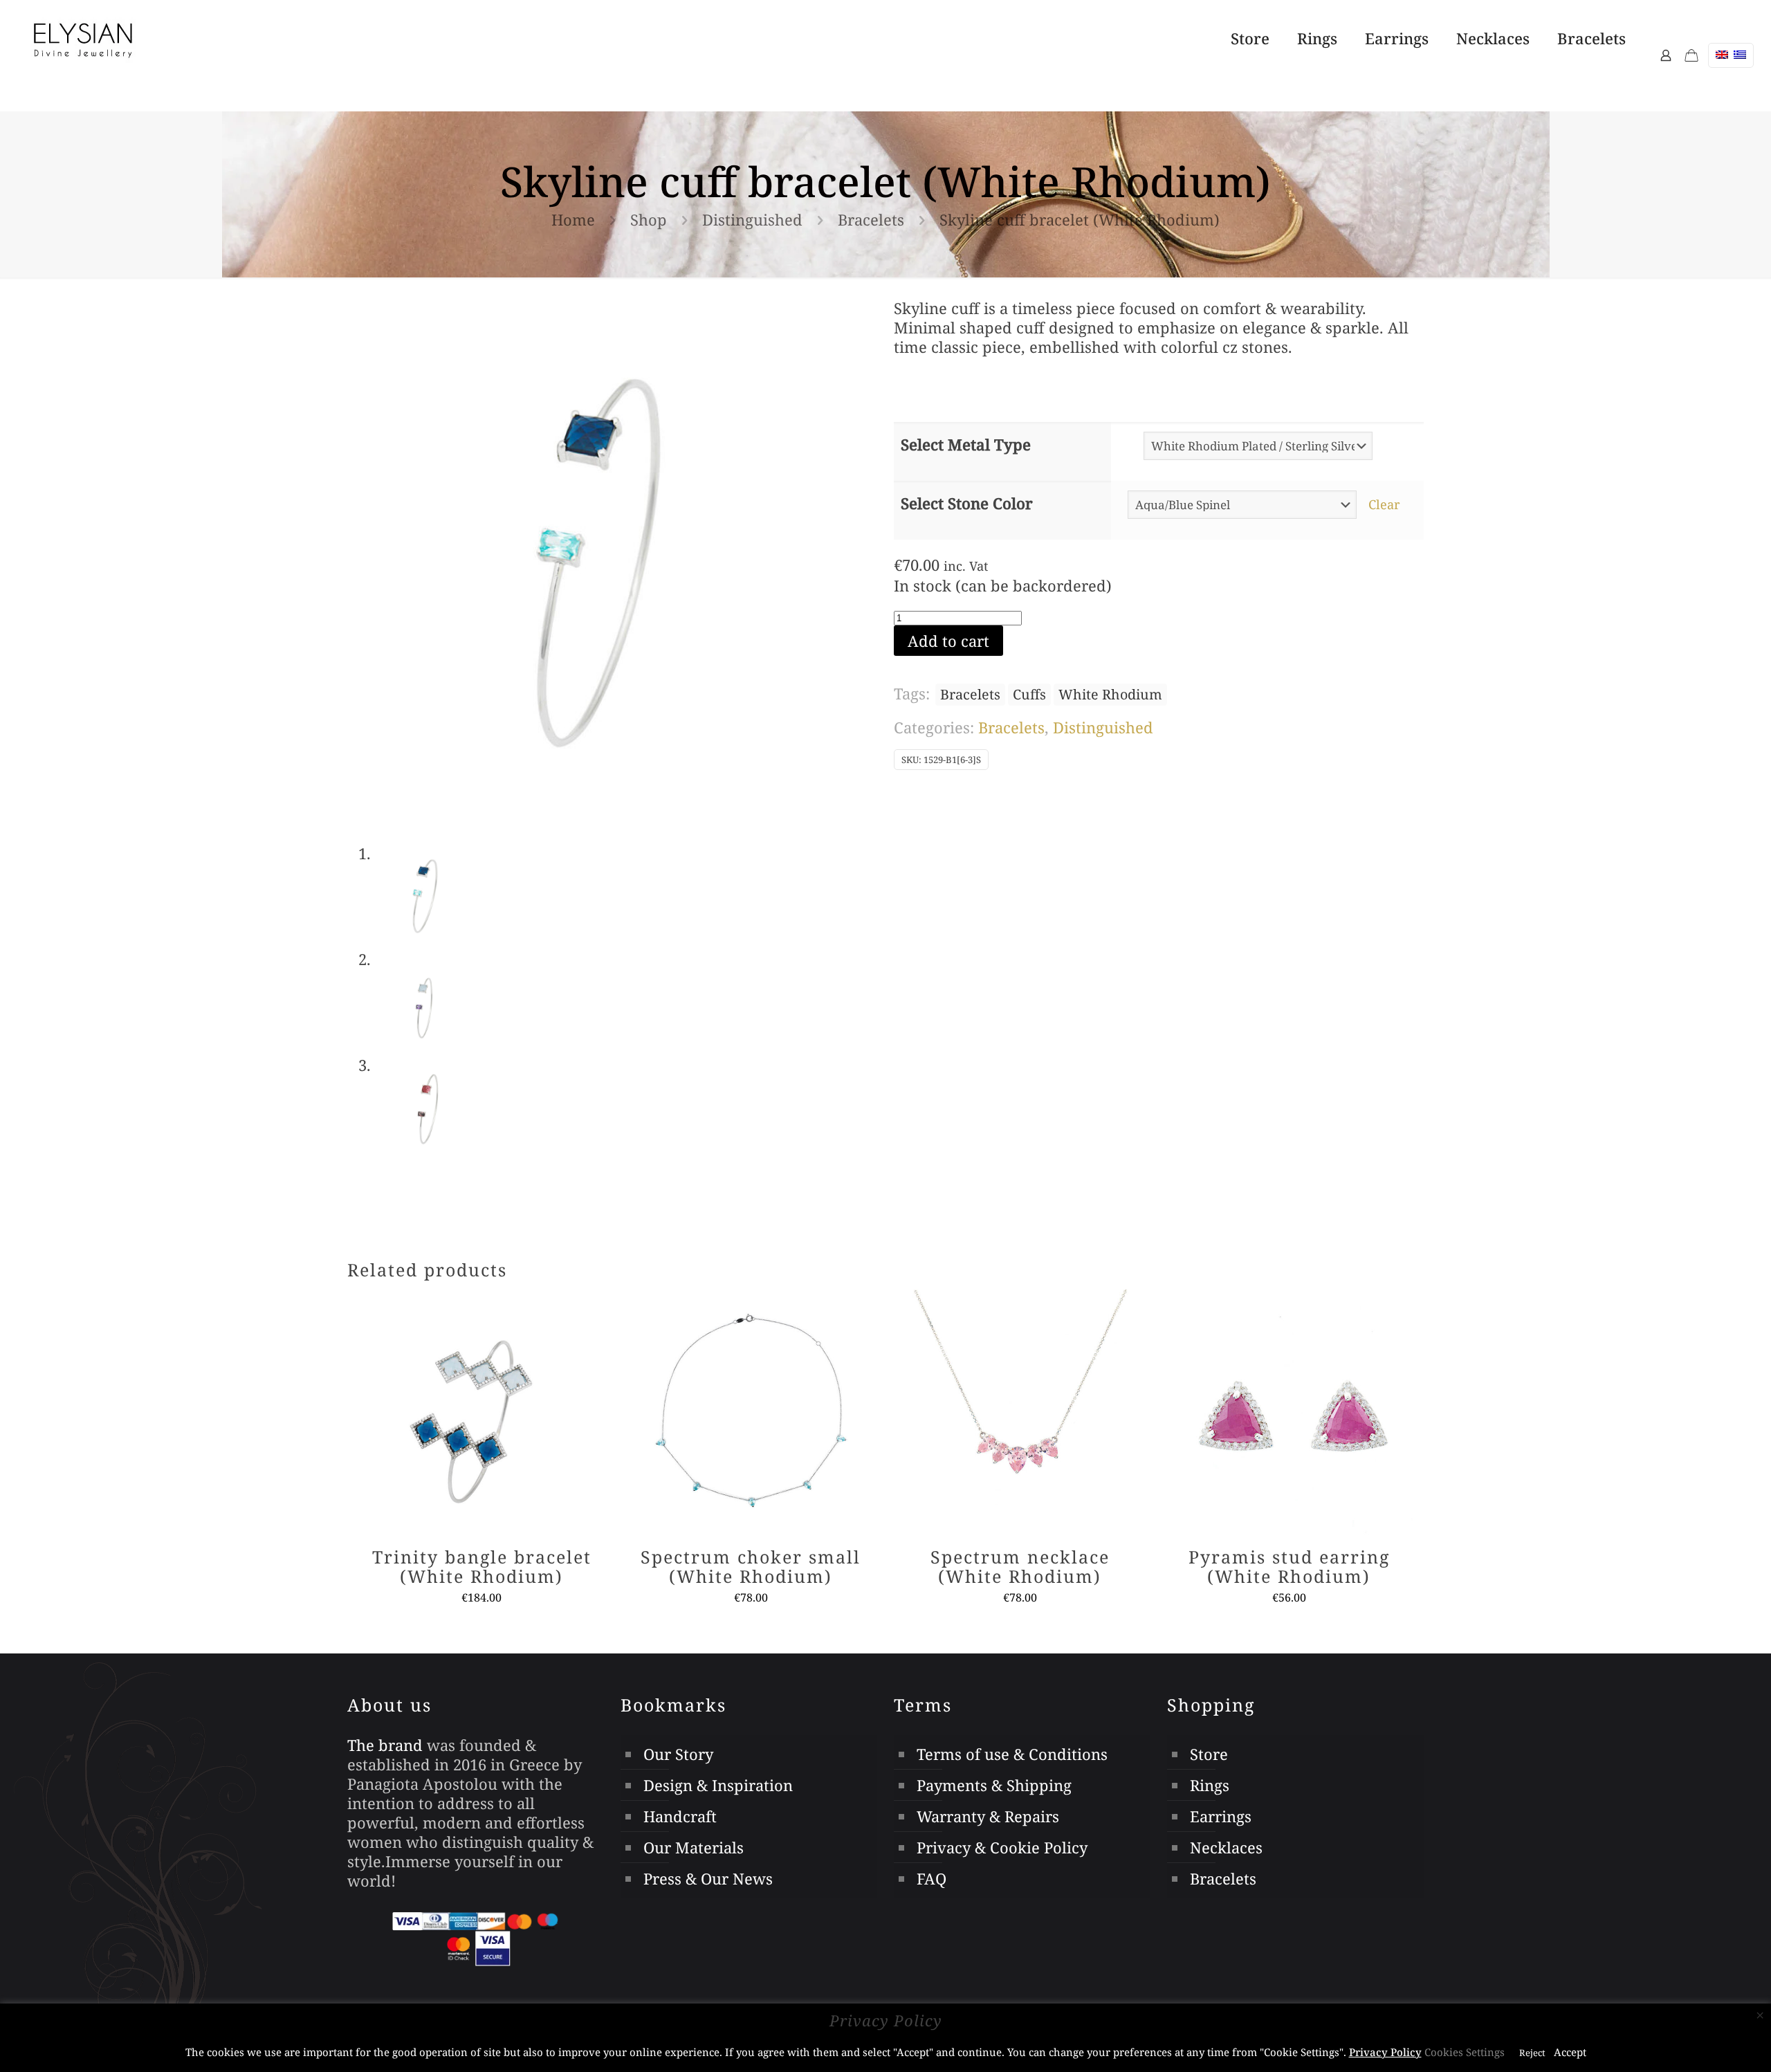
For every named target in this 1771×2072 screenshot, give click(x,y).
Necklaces (1226, 1847)
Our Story (678, 1754)
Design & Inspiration (718, 1785)
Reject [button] (1532, 2053)
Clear (1384, 504)
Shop (649, 219)
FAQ (932, 1878)
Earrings (1221, 1816)
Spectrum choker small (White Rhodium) (751, 1566)
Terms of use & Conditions (1012, 1754)
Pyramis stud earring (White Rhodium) (1289, 1566)
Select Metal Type (966, 444)
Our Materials (694, 1847)
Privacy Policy (1385, 2052)
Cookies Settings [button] (1465, 2052)
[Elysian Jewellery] (83, 38)
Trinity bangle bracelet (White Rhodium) (482, 1566)
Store (1209, 1754)
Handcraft (680, 1816)
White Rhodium (1110, 694)
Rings (1210, 1785)
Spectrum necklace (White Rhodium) (1020, 1566)
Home (573, 219)
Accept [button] (1570, 2052)
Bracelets (871, 219)
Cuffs (1029, 694)
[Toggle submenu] (1317, 93)
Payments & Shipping (994, 1785)
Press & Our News (708, 1878)
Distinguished (752, 219)
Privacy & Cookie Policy (1002, 1847)
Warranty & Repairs (988, 1816)
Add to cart (948, 641)
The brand (385, 1745)
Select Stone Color (967, 503)
